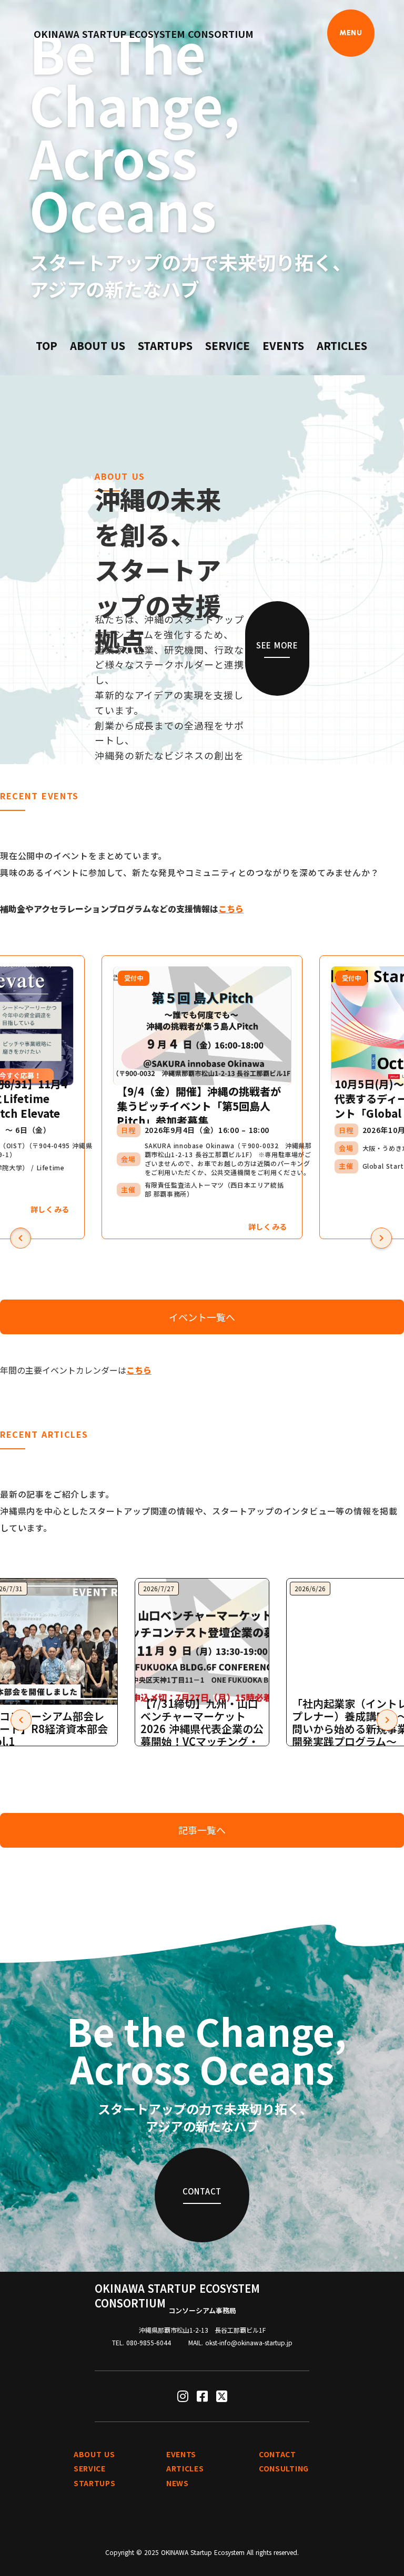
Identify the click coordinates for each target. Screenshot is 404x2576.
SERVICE (228, 346)
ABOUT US (98, 346)
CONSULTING (284, 2469)
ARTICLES (342, 346)
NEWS (178, 2483)
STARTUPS (165, 346)
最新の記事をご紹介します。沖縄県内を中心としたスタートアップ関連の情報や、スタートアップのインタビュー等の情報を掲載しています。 (199, 1511)
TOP (47, 346)
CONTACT (277, 2454)
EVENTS (283, 346)
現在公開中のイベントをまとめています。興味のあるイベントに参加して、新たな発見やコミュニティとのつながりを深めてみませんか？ (189, 864)
